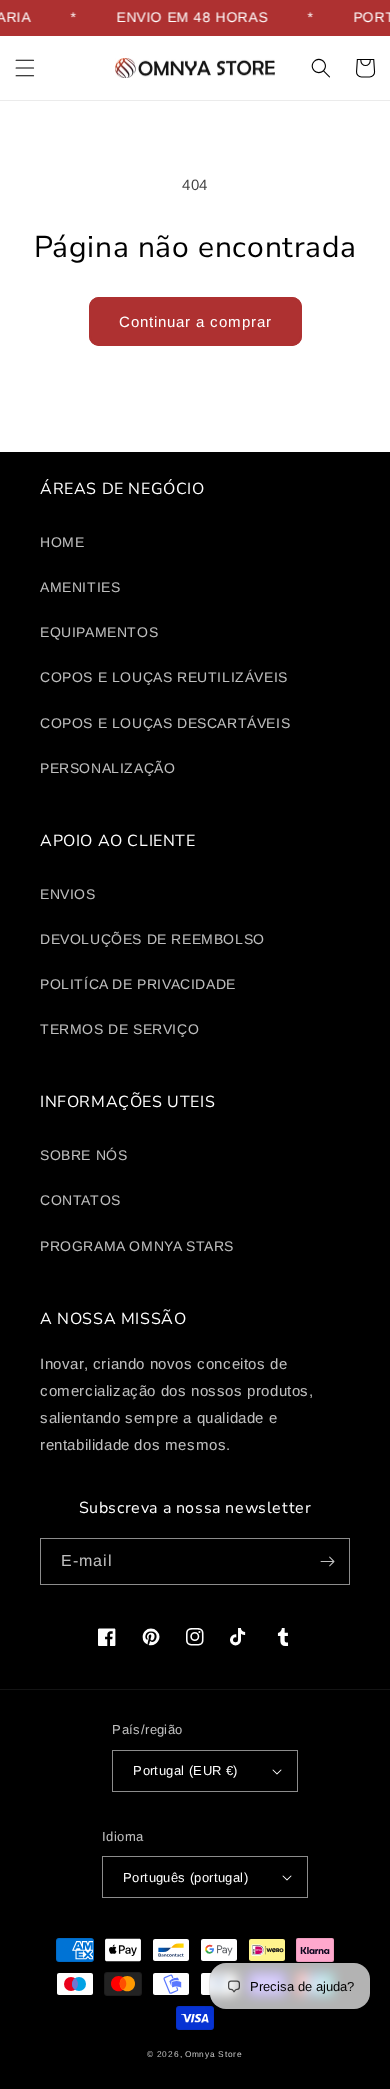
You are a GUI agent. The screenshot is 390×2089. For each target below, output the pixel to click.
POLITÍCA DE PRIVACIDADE (138, 984)
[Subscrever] (327, 1561)
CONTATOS (80, 1200)
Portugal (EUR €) (185, 1770)
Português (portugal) (185, 1877)
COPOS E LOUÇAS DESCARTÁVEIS (165, 723)
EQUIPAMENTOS (99, 632)
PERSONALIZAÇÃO (107, 768)
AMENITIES (80, 587)
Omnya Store (214, 2054)
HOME (62, 542)
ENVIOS (68, 894)
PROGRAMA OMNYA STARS (137, 1246)
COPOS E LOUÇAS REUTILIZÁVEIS (164, 677)
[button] (25, 68)
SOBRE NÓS (83, 1155)
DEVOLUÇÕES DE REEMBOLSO (152, 939)
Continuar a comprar (195, 321)
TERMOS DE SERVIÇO (119, 1029)
